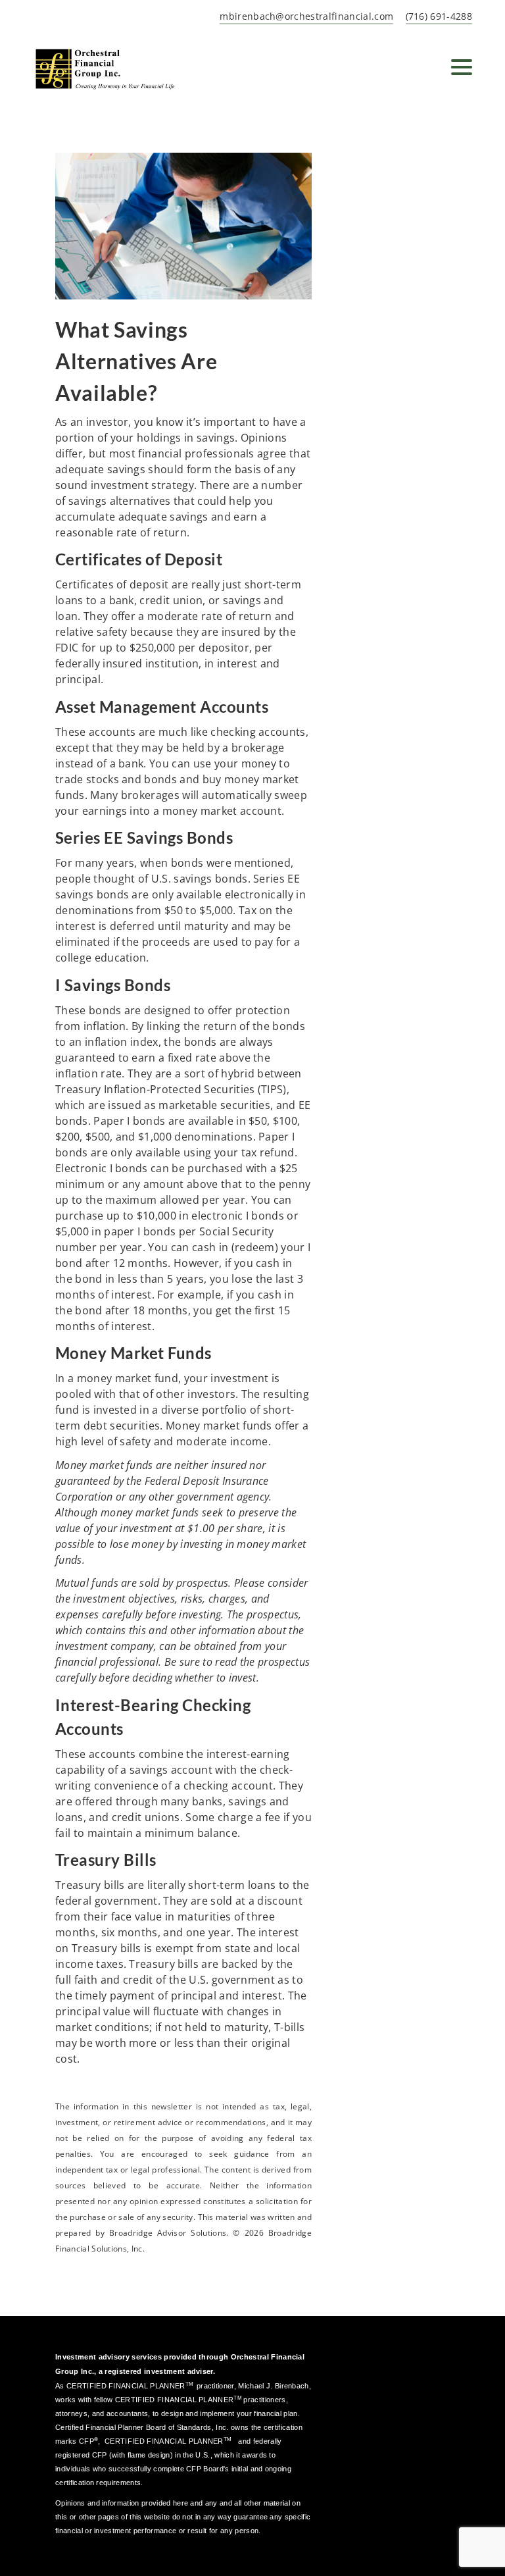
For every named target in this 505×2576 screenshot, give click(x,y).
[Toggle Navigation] (462, 67)
